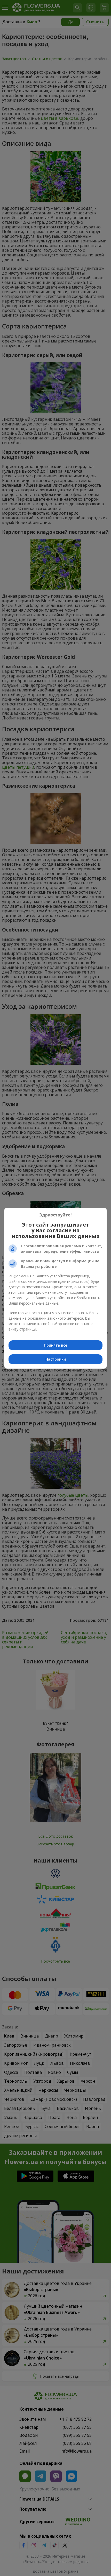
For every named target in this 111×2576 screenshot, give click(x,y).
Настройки (56, 1359)
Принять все (55, 1345)
